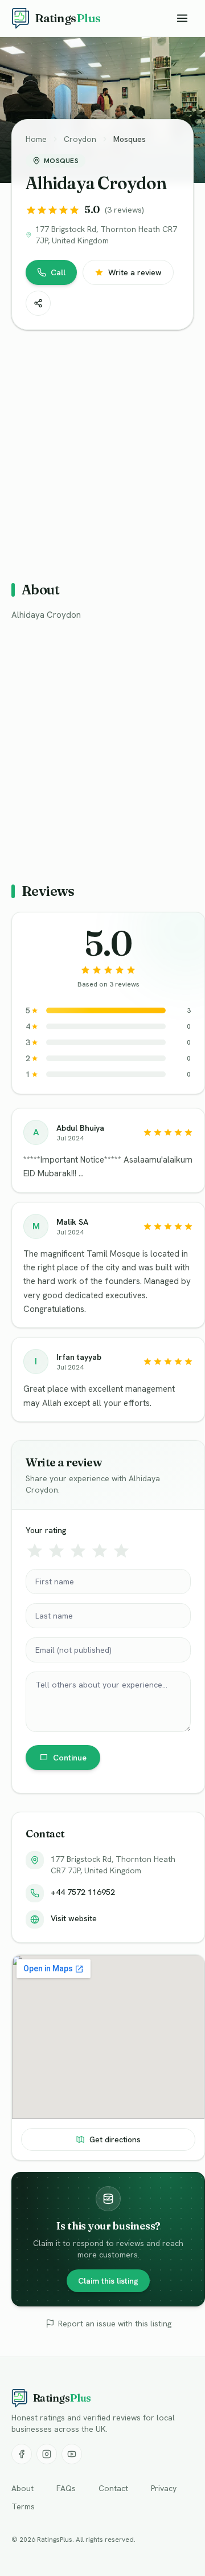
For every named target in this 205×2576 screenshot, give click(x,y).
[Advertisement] (102, 451)
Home (36, 139)
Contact (113, 2488)
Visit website (74, 1918)
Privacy (164, 2488)
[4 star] (100, 1551)
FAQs (66, 2488)
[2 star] (56, 1551)
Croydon (80, 139)
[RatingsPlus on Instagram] (47, 2454)
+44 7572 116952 (83, 1892)
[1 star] (35, 1551)
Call (58, 272)
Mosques (130, 139)
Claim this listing (108, 2281)
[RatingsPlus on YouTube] (72, 2454)
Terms (23, 2506)
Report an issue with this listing (115, 2324)
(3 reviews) (124, 210)
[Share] (38, 303)
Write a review (135, 272)
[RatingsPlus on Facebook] (22, 2454)
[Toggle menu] (182, 18)
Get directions (115, 2139)
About (22, 2488)
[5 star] (121, 1551)
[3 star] (78, 1551)
